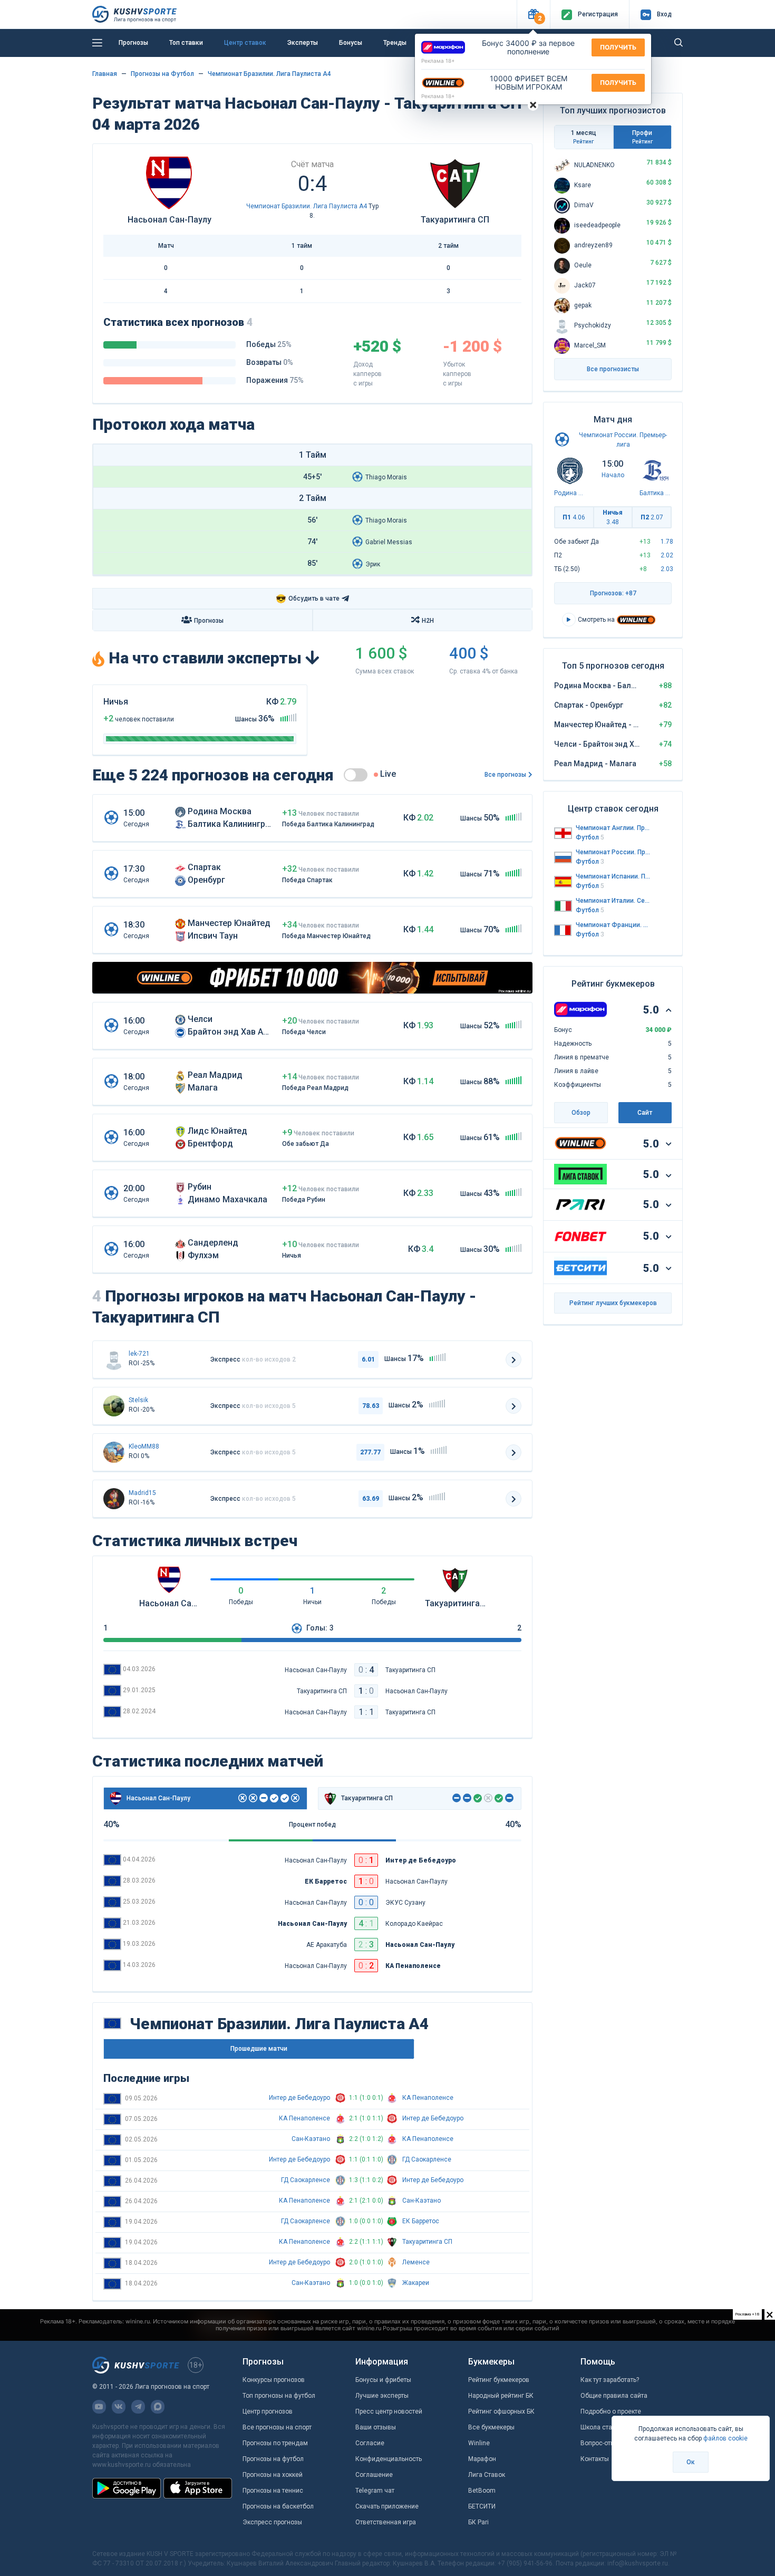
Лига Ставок (487, 2475)
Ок (691, 2462)
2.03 (667, 569)
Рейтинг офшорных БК (501, 2411)
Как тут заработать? (610, 2380)
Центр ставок (245, 43)
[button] (533, 15)
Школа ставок (602, 2427)
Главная (105, 74)
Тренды (395, 43)
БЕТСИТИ (482, 2506)
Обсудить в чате (308, 599)
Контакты (595, 2459)
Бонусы (351, 43)
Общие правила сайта (614, 2396)
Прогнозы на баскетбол (278, 2506)
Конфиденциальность (389, 2459)
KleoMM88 (144, 1446)
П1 (574, 517)
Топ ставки (186, 43)
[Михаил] (114, 1452)
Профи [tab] (642, 137)
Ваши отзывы (376, 2427)
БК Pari (478, 2522)
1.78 (667, 542)
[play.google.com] (127, 2488)
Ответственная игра (386, 2522)
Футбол (590, 837)
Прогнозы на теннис (273, 2491)
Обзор (581, 1113)
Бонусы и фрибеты (383, 2380)
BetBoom (482, 2491)
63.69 (371, 1499)
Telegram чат (375, 2491)
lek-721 (139, 1354)
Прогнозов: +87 (613, 593)
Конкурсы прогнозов (274, 2380)
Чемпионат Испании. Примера (613, 876)
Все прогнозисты (613, 369)
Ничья (613, 517)
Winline (479, 2443)
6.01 (368, 1359)
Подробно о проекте (611, 2411)
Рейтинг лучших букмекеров (613, 1303)
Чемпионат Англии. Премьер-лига (613, 828)
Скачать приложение (387, 2506)
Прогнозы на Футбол (162, 74)
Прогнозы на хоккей (273, 2475)
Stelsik (138, 1400)
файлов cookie (725, 2438)
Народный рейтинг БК (501, 2396)
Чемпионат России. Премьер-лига (613, 852)
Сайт (645, 1113)
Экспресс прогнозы (272, 2522)
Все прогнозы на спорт (277, 2427)
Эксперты (303, 43)
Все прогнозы (505, 775)
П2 (652, 517)
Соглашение (374, 2475)
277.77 (370, 1452)
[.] (114, 1406)
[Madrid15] (114, 1499)
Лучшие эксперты (382, 2396)
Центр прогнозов (268, 2411)
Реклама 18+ (438, 61)
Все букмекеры (491, 2427)
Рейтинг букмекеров (499, 2380)
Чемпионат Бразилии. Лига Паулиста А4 (269, 74)
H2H (428, 621)
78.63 (371, 1406)
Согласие (370, 2443)
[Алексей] (114, 1359)
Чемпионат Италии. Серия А (613, 901)
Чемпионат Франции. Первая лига (613, 925)
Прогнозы (133, 43)
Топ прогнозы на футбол (279, 2396)
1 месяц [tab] (584, 137)
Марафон (482, 2459)
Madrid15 (142, 1493)
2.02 (667, 555)
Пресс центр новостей (389, 2411)
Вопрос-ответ (600, 2443)
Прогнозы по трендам (275, 2443)
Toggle (356, 775)
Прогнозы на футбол (273, 2459)
